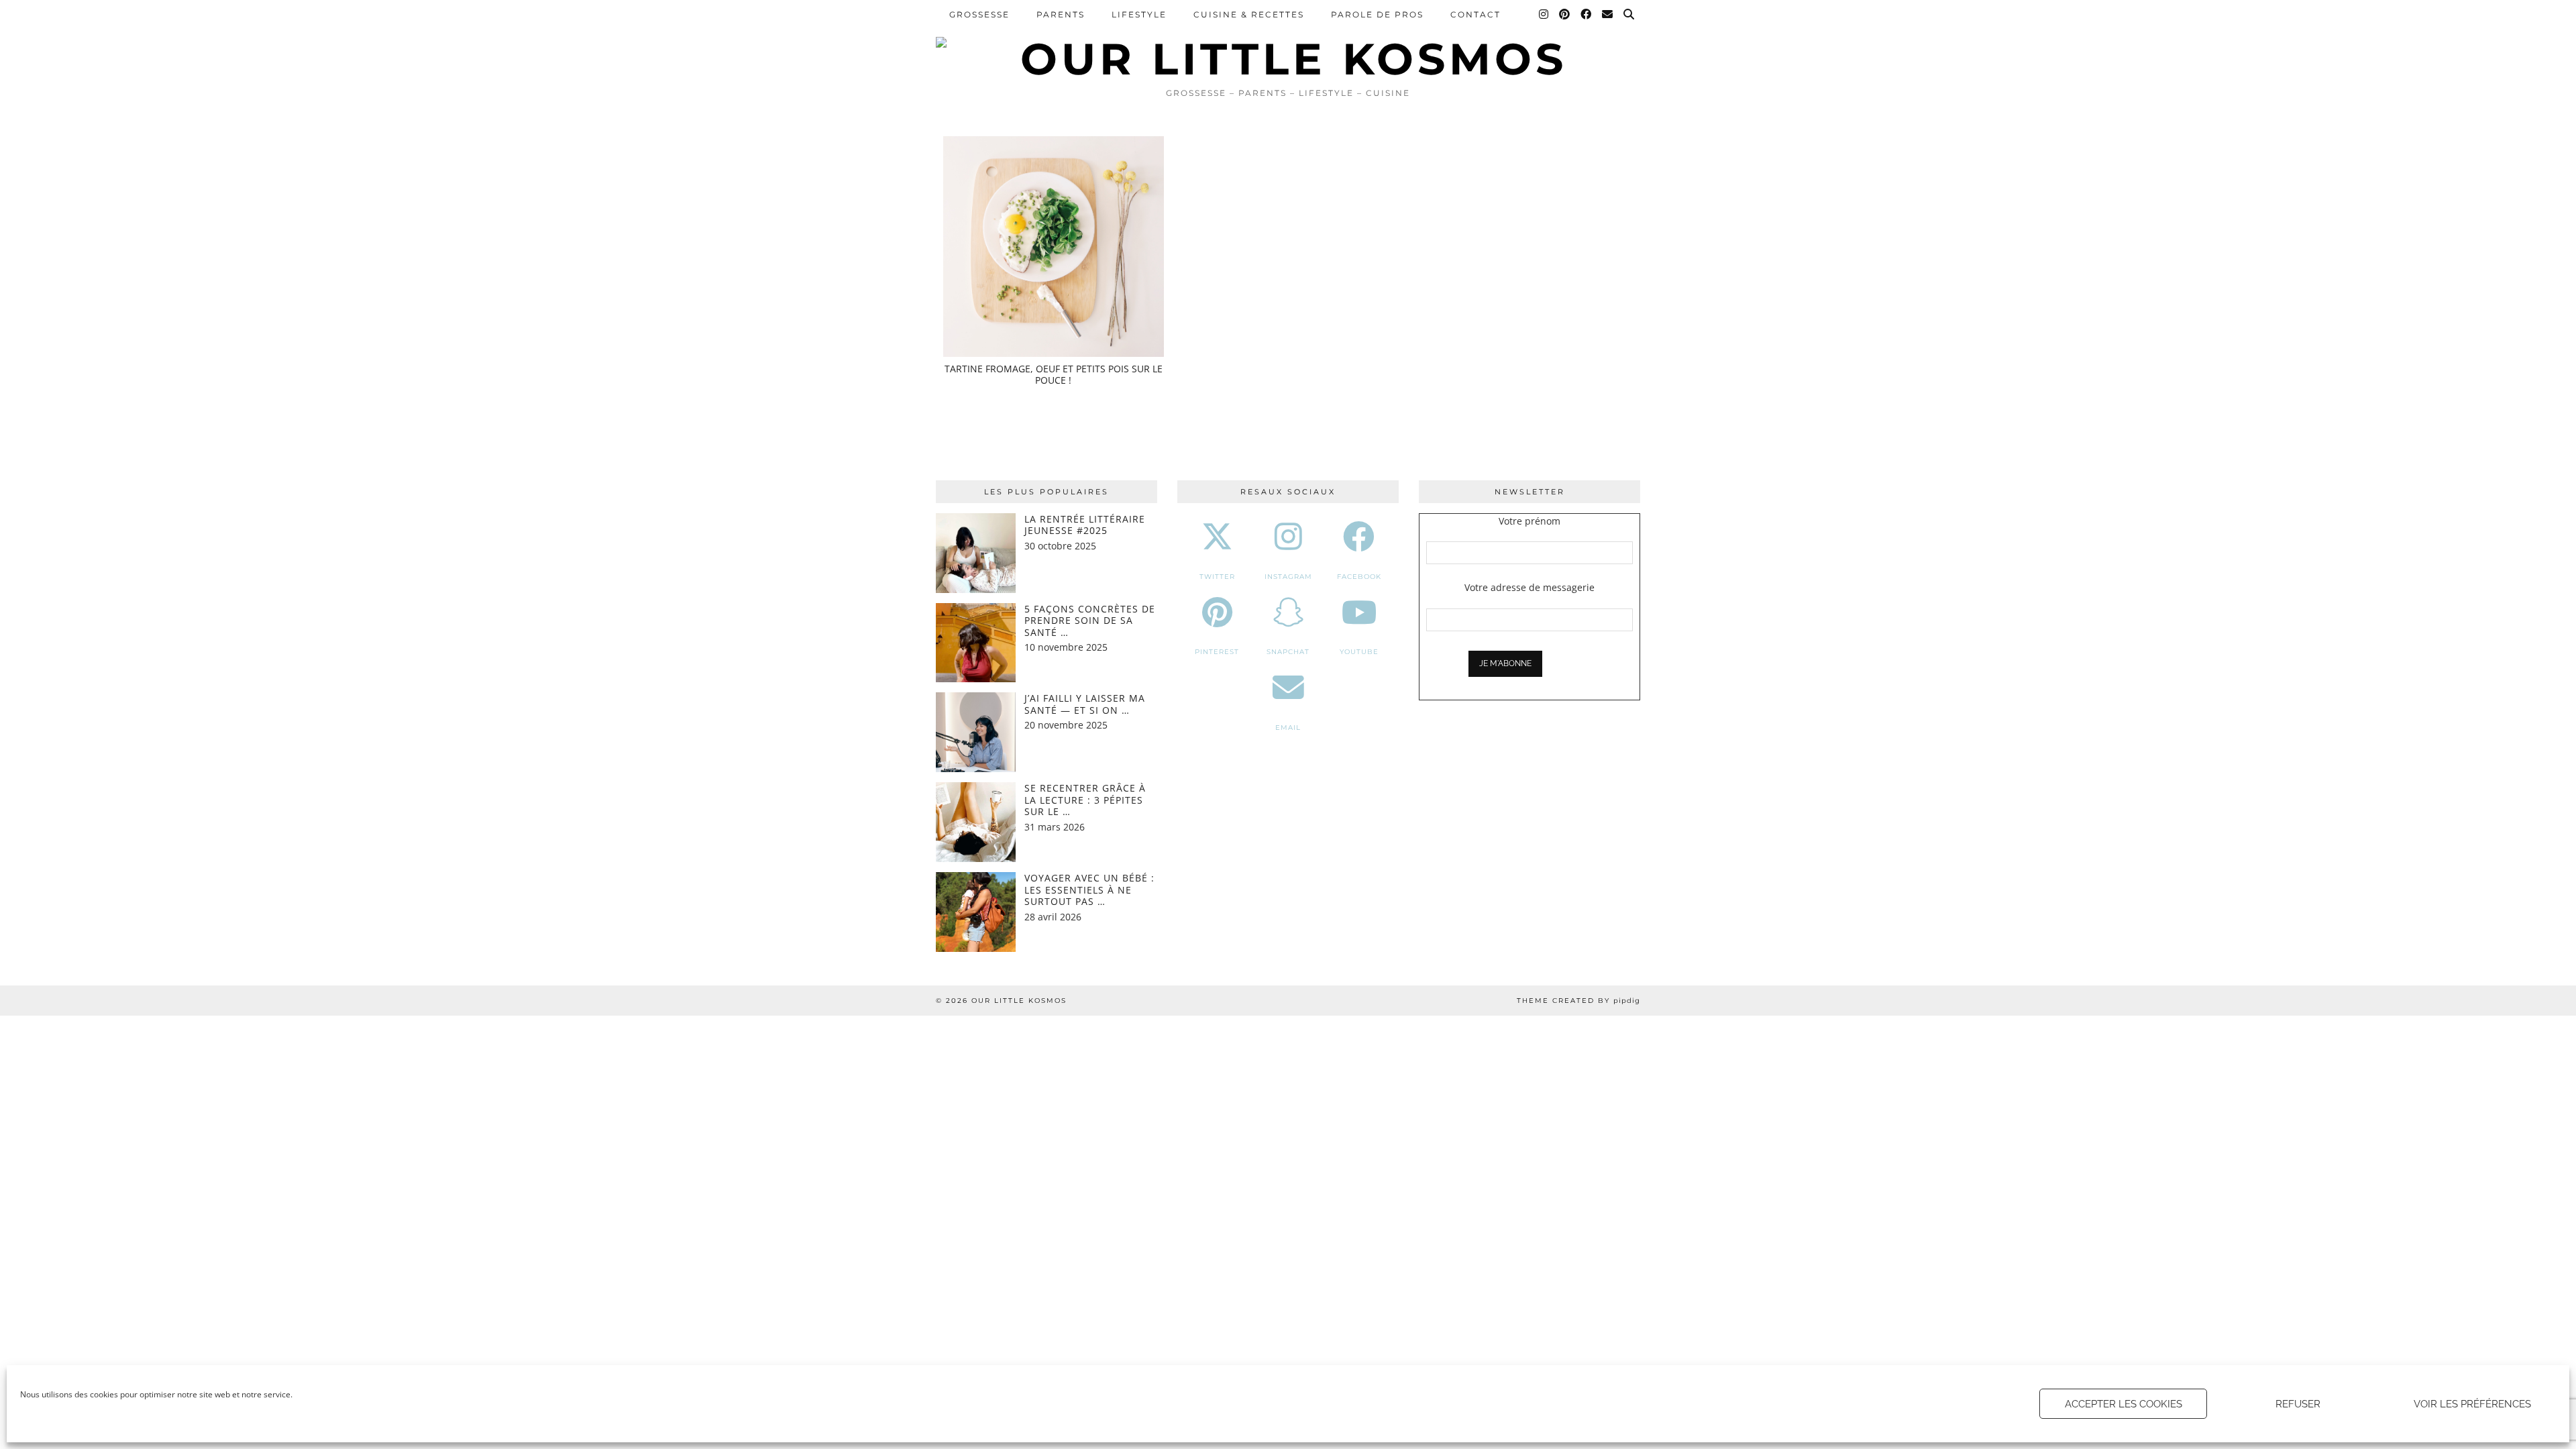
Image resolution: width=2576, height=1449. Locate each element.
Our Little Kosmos (1019, 1001)
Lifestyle (1139, 14)
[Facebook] (1587, 15)
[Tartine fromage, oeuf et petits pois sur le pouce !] (1054, 247)
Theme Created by (1578, 1001)
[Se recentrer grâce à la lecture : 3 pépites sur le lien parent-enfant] (976, 822)
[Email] (1608, 15)
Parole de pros (1377, 14)
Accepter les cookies (2124, 1404)
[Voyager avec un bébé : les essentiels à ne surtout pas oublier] (976, 912)
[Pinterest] (1565, 15)
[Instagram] (1544, 15)
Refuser (2298, 1404)
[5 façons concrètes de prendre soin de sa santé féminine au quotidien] (976, 643)
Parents (1061, 14)
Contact (1475, 14)
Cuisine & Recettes (1249, 14)
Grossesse (979, 14)
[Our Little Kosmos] (1288, 40)
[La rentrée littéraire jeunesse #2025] (976, 553)
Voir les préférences (2472, 1404)
